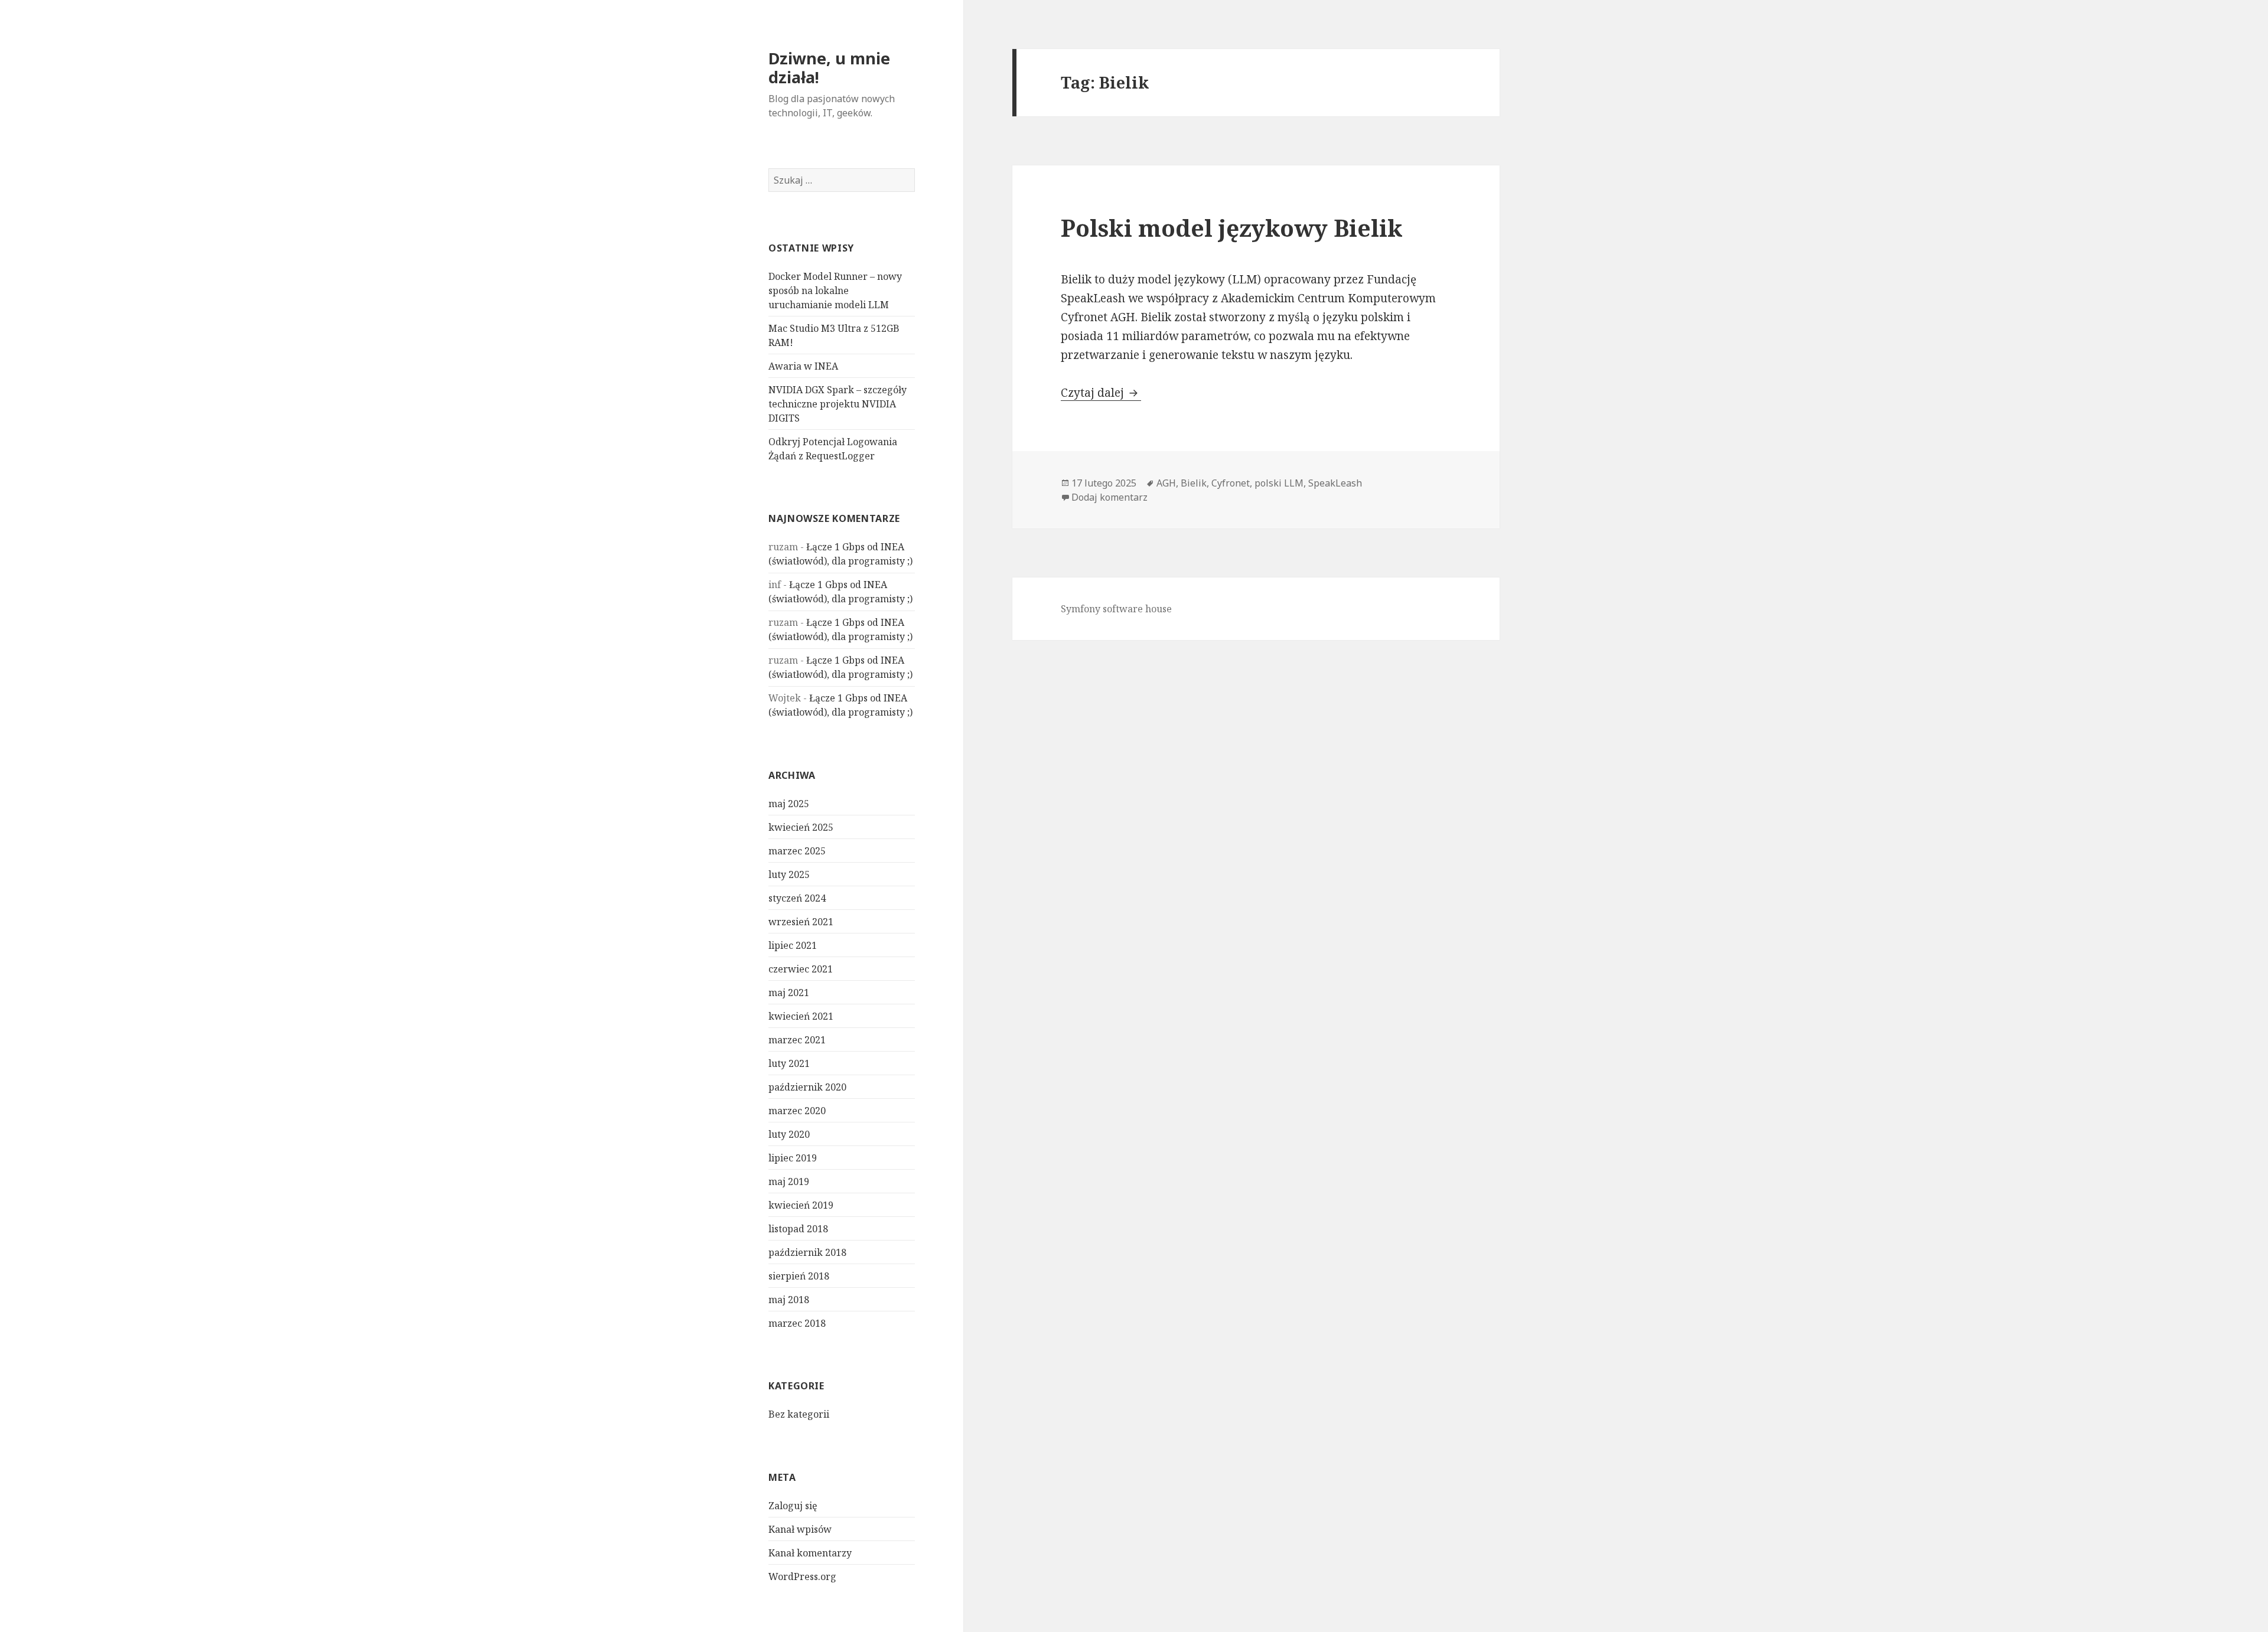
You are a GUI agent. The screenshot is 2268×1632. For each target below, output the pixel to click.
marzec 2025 (797, 851)
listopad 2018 (798, 1229)
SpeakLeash (1335, 483)
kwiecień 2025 (801, 827)
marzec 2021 (797, 1040)
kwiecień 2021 (801, 1016)
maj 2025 (789, 804)
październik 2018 (807, 1252)
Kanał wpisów (800, 1529)
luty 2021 (789, 1063)
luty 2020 (789, 1134)
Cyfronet (1231, 483)
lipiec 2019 (793, 1158)
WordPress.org (802, 1576)
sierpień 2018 (799, 1276)
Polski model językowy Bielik (1232, 228)
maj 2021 (789, 993)
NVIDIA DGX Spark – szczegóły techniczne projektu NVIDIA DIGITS (838, 404)
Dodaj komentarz (1109, 497)
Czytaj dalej (1101, 393)
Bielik (1194, 483)
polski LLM (1279, 483)
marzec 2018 (797, 1323)
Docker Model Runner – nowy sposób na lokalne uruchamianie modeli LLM (835, 291)
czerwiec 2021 (801, 969)
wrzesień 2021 (801, 922)
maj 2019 (789, 1181)
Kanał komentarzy (810, 1553)
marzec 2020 (797, 1111)
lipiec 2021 (793, 945)
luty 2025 (789, 874)
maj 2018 (789, 1300)
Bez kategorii (799, 1414)
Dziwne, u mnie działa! (829, 68)
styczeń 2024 (797, 898)
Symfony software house (1116, 609)
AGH (1166, 483)
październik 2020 (807, 1087)
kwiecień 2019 (801, 1205)
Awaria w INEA (803, 366)
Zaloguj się (793, 1506)
